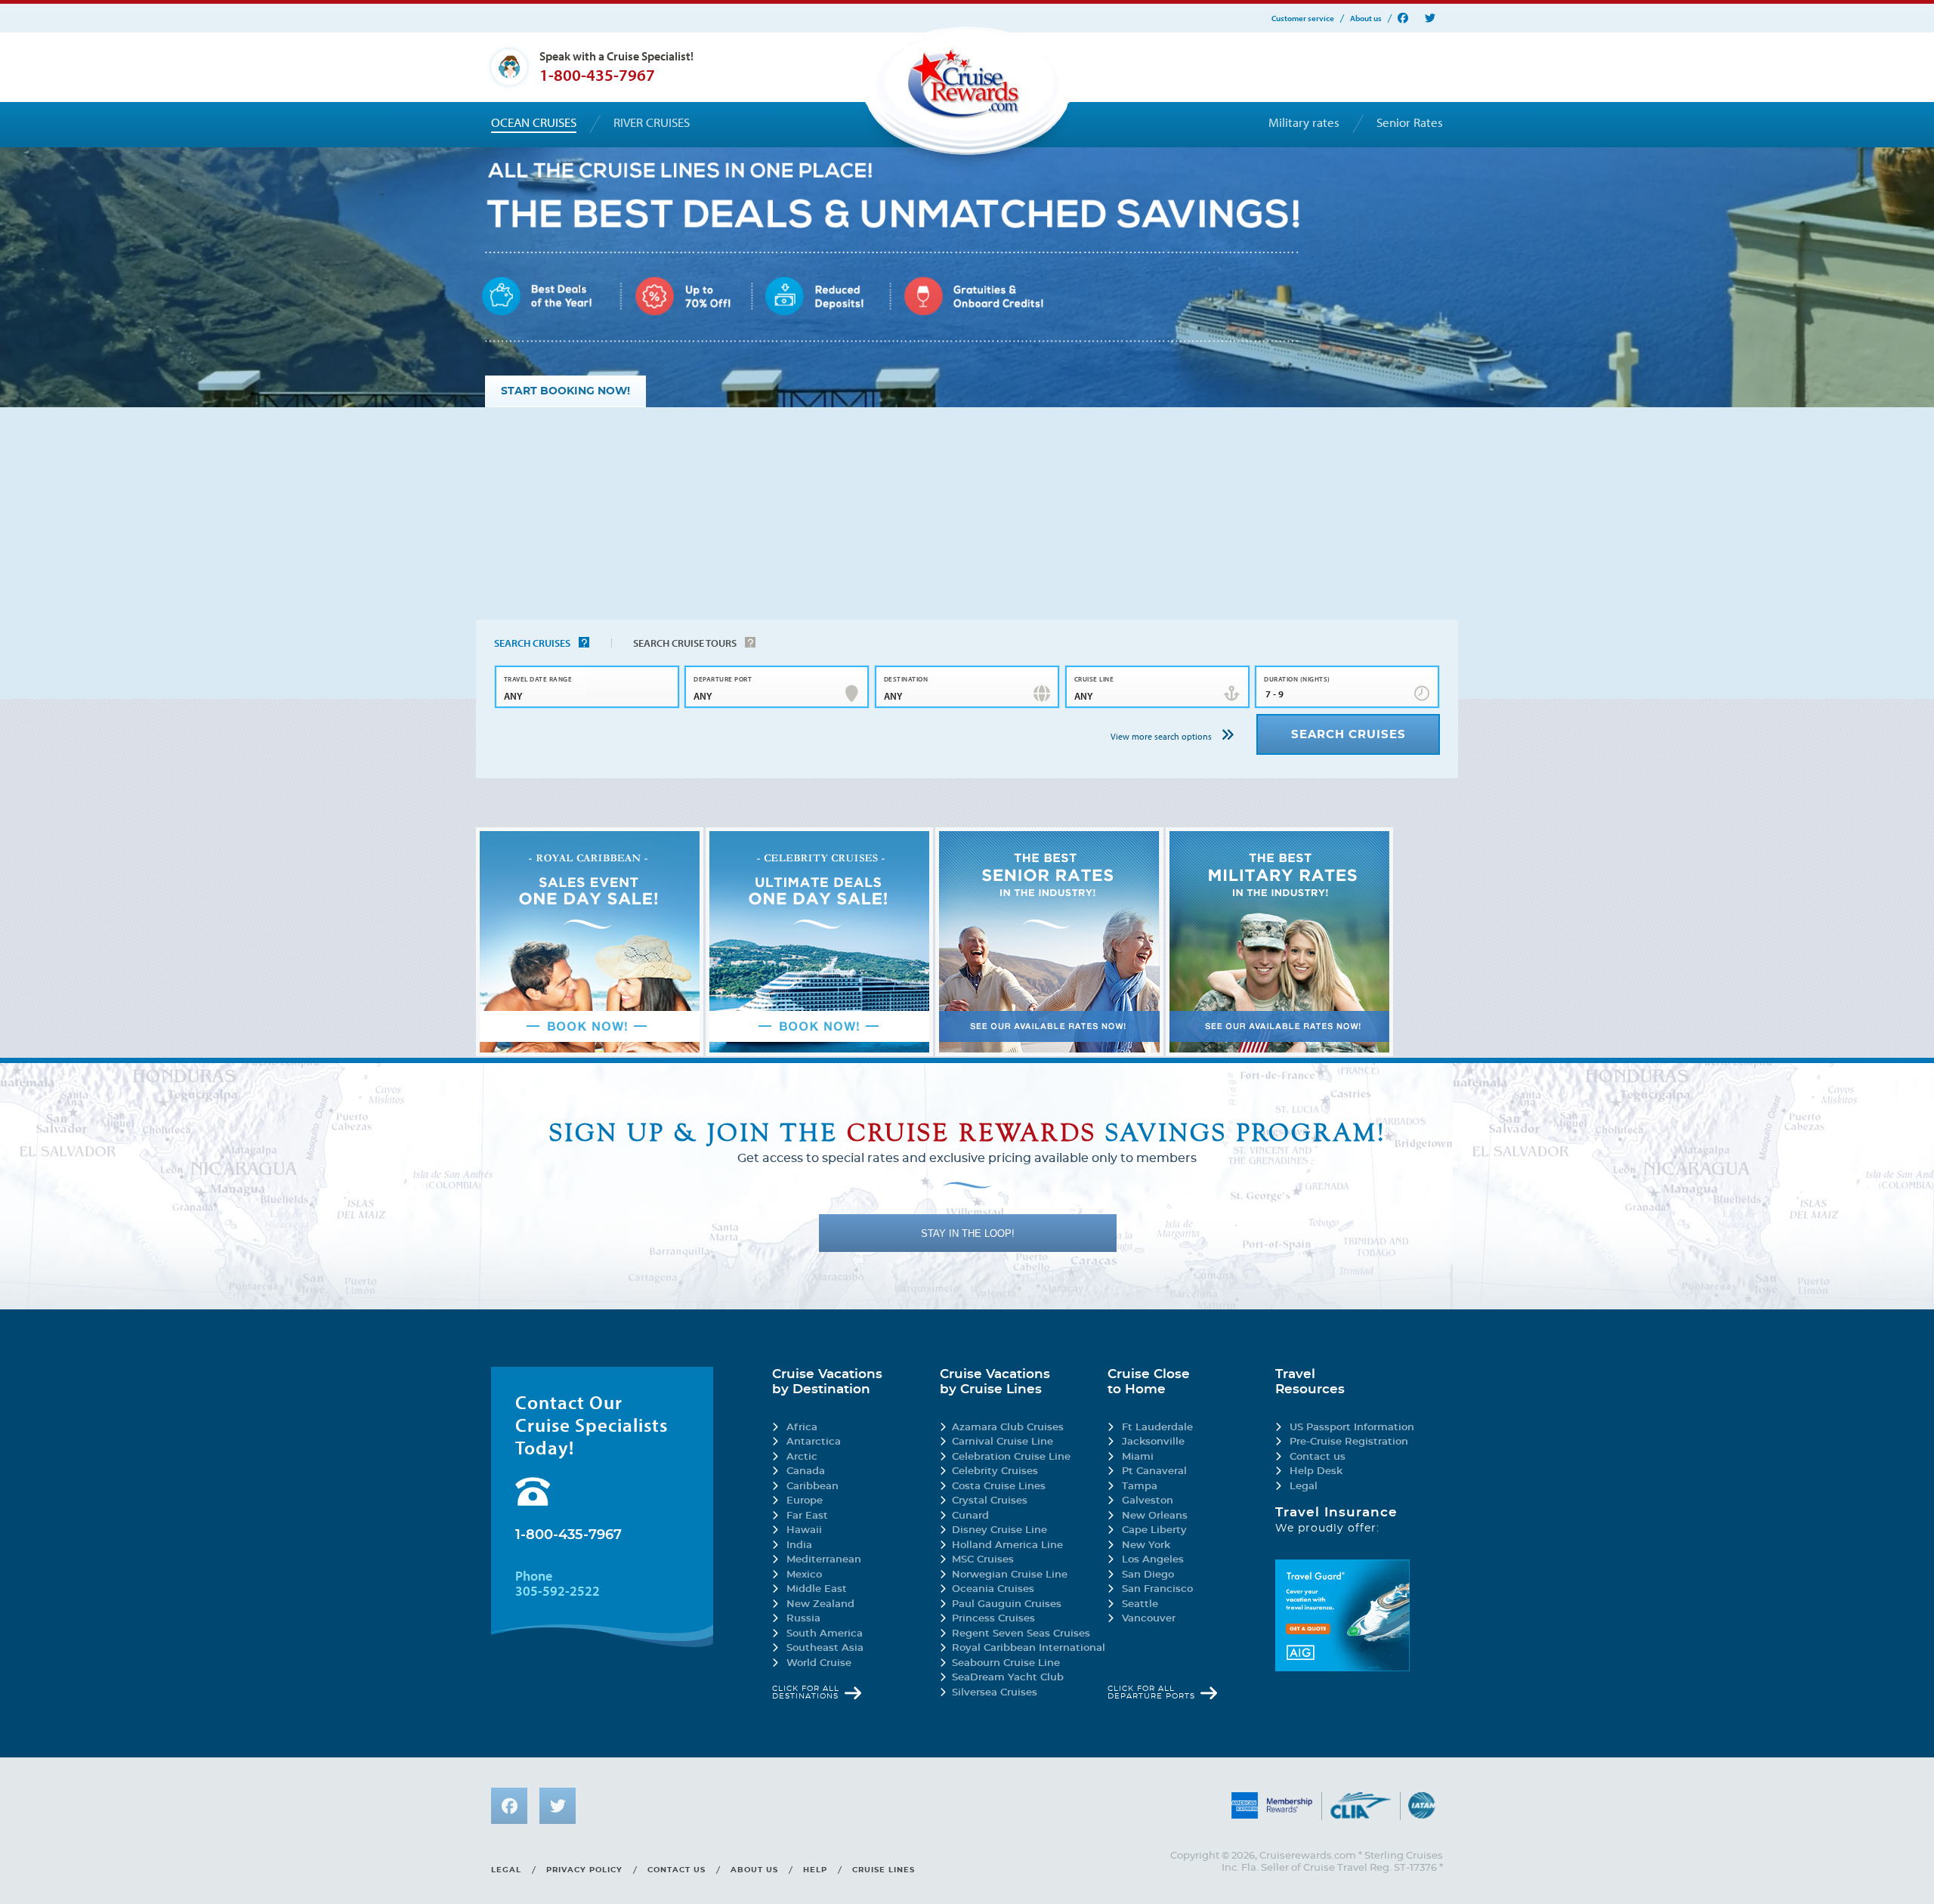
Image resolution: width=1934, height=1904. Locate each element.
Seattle (1140, 1604)
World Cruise (819, 1663)
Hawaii (804, 1530)
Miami (1138, 1457)
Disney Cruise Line (999, 1530)
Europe (805, 1501)
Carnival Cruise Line (1003, 1442)
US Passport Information (1352, 1428)
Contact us (1318, 1457)
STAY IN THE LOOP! (968, 1233)
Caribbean (813, 1487)
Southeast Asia (825, 1648)
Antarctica (814, 1442)
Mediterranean (824, 1560)
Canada (806, 1471)
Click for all (806, 1692)
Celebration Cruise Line (1011, 1457)
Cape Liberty (1154, 1530)
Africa (802, 1428)
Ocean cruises (534, 122)
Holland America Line (1007, 1545)
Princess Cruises (993, 1619)
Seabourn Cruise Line (1006, 1663)
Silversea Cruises (995, 1693)
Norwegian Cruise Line (1010, 1575)
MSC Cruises (983, 1560)
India (799, 1545)
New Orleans (1155, 1516)
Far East (807, 1516)
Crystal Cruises (990, 1501)
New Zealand (820, 1604)
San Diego (1148, 1575)
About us (1366, 19)
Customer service (1303, 19)
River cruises (652, 122)
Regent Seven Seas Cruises (1021, 1634)
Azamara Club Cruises (1008, 1428)
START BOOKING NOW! (565, 391)
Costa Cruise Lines (999, 1487)
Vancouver (1149, 1619)
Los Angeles (1153, 1560)
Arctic (802, 1457)
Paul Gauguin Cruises (1007, 1604)
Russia (803, 1619)
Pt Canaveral (1154, 1471)
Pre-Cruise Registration (1349, 1442)
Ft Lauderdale (1157, 1428)
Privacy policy (584, 1870)
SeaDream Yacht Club (1008, 1678)
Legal (1304, 1487)
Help (815, 1870)
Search (532, 643)
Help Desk (1316, 1471)
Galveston (1148, 1501)
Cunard (970, 1516)
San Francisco (1157, 1589)
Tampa (1140, 1487)
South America (825, 1634)
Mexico (804, 1575)
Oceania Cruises (993, 1589)
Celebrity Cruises (995, 1471)
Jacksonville (1153, 1442)
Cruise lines (884, 1870)
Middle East (817, 1589)
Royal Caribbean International (1029, 1648)
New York (1146, 1545)
